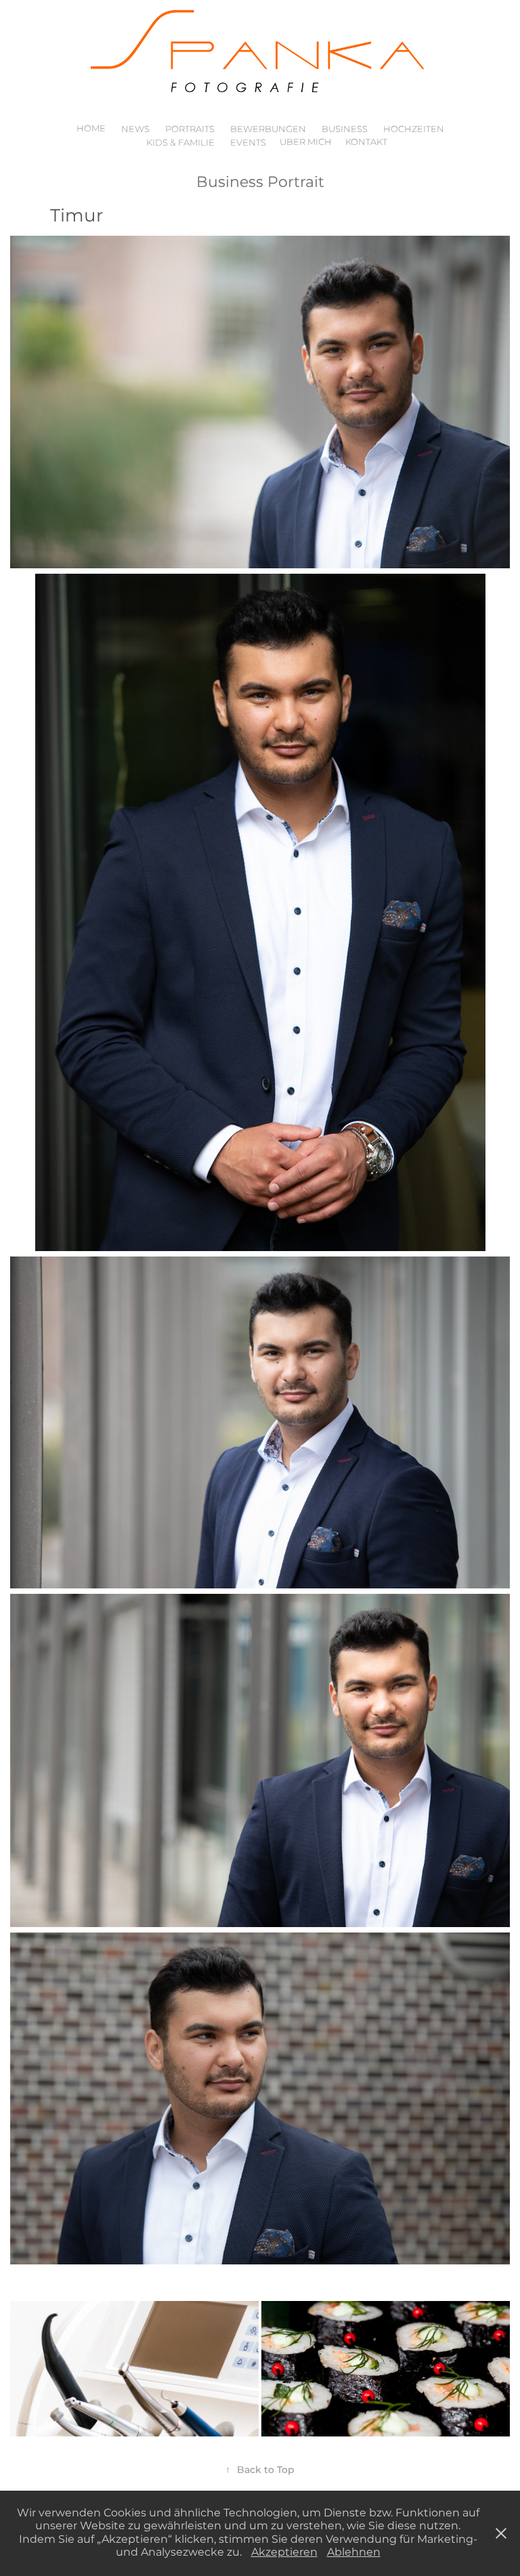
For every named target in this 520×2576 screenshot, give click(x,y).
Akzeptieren (284, 2552)
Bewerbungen (268, 130)
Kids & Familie (180, 143)
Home (91, 129)
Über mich (306, 143)
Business (345, 130)
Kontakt (366, 143)
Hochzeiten (414, 130)
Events (248, 143)
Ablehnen (354, 2552)
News (135, 130)
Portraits (190, 130)
